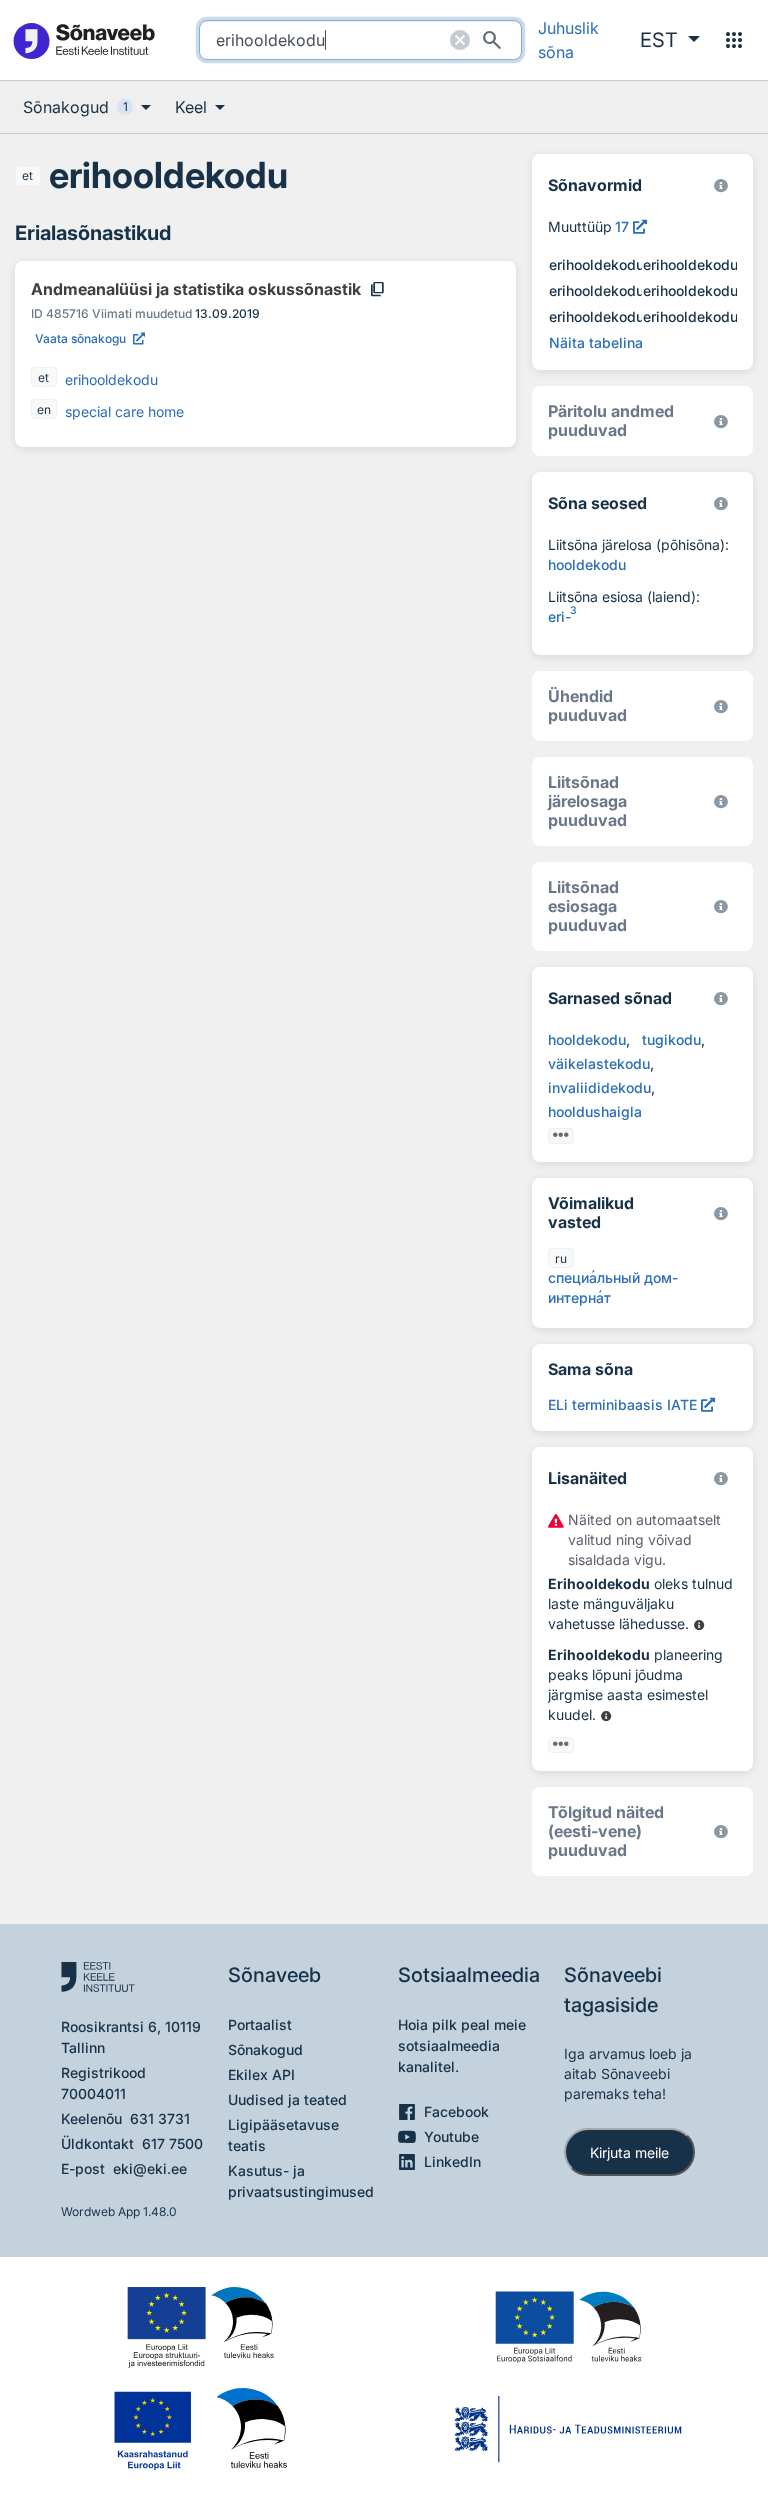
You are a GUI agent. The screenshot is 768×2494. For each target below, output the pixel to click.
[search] (360, 40)
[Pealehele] (83, 40)
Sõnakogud (265, 2049)
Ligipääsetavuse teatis (283, 2135)
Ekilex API (261, 2074)
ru (561, 1258)
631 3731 (160, 2118)
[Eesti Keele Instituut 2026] (721, 706)
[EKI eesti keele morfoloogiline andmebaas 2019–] (721, 185)
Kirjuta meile (629, 2152)
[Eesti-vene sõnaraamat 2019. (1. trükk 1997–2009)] (721, 1831)
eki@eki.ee (150, 2168)
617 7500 (172, 2143)
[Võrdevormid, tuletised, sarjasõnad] (721, 503)
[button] (670, 40)
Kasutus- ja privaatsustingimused (301, 2181)
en (44, 409)
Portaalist (260, 2024)
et (27, 175)
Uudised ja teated (287, 2099)
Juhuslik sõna (568, 40)
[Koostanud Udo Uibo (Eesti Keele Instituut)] (721, 421)
